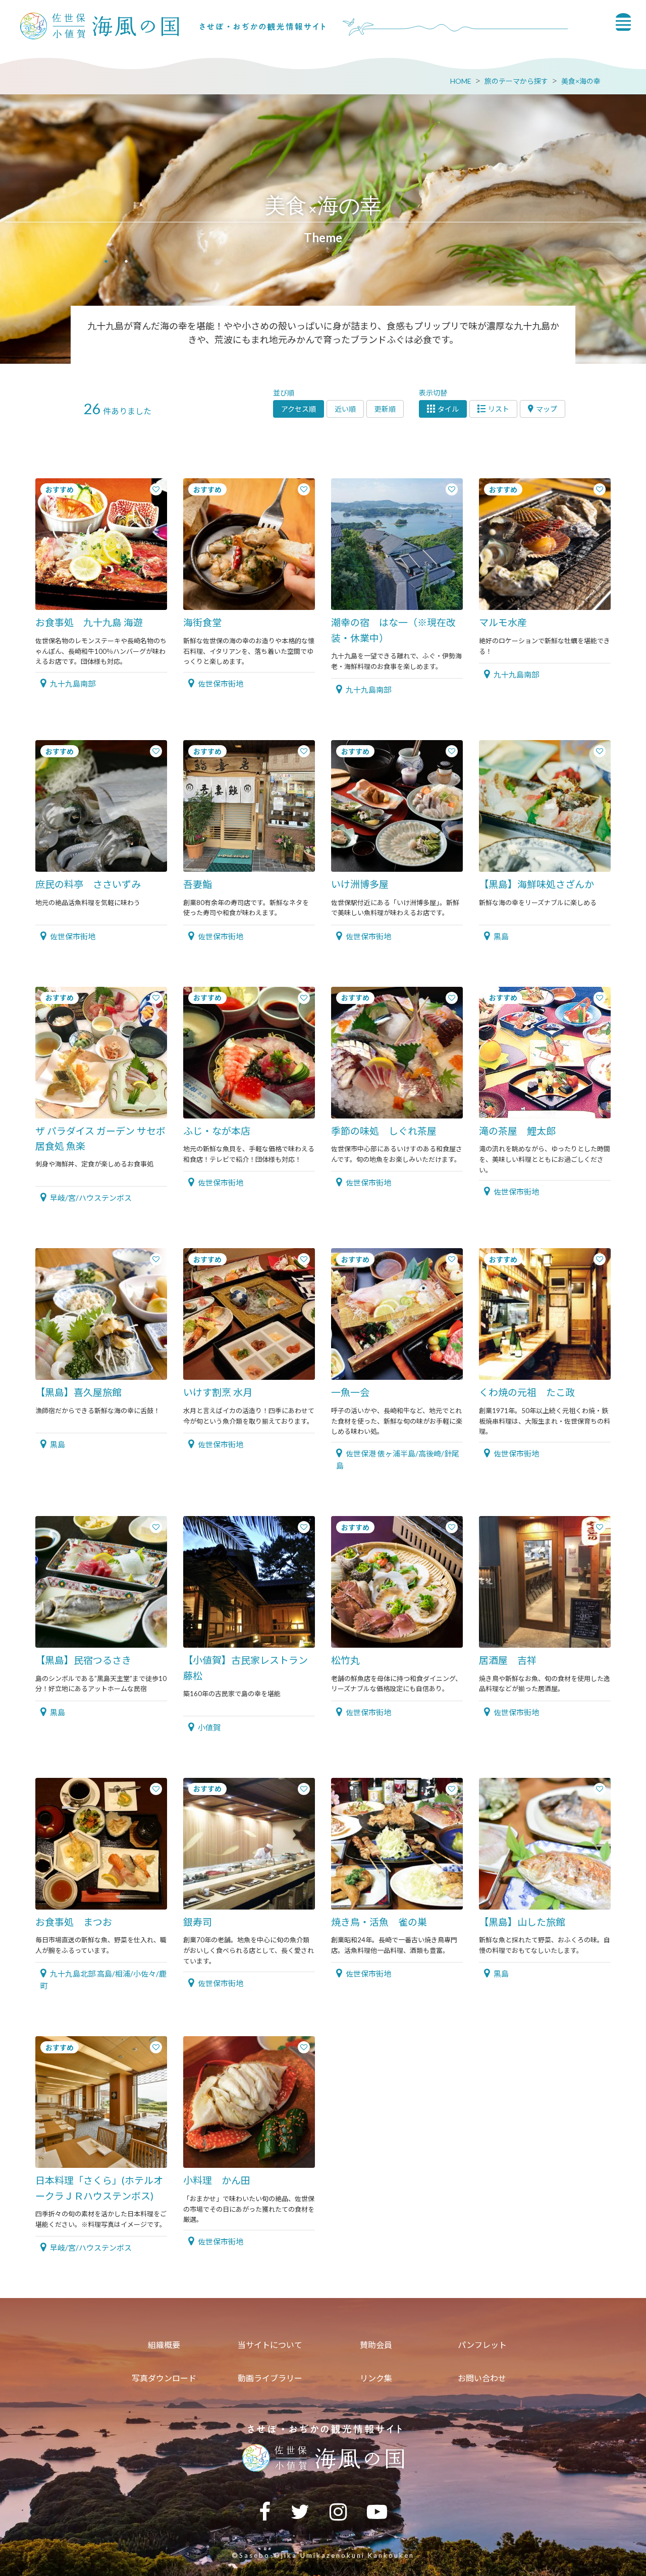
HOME (461, 81)
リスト (499, 409)
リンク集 (376, 2378)
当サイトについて (270, 2345)
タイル (448, 409)
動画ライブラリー (270, 2378)
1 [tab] (106, 262)
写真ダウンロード (164, 2378)
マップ (547, 409)
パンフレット (482, 2345)
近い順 (345, 409)
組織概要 (164, 2345)
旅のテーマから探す (516, 81)
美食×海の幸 (581, 81)
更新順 (385, 409)
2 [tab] (126, 262)
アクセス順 (299, 409)
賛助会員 (376, 2345)
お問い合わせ (482, 2378)
